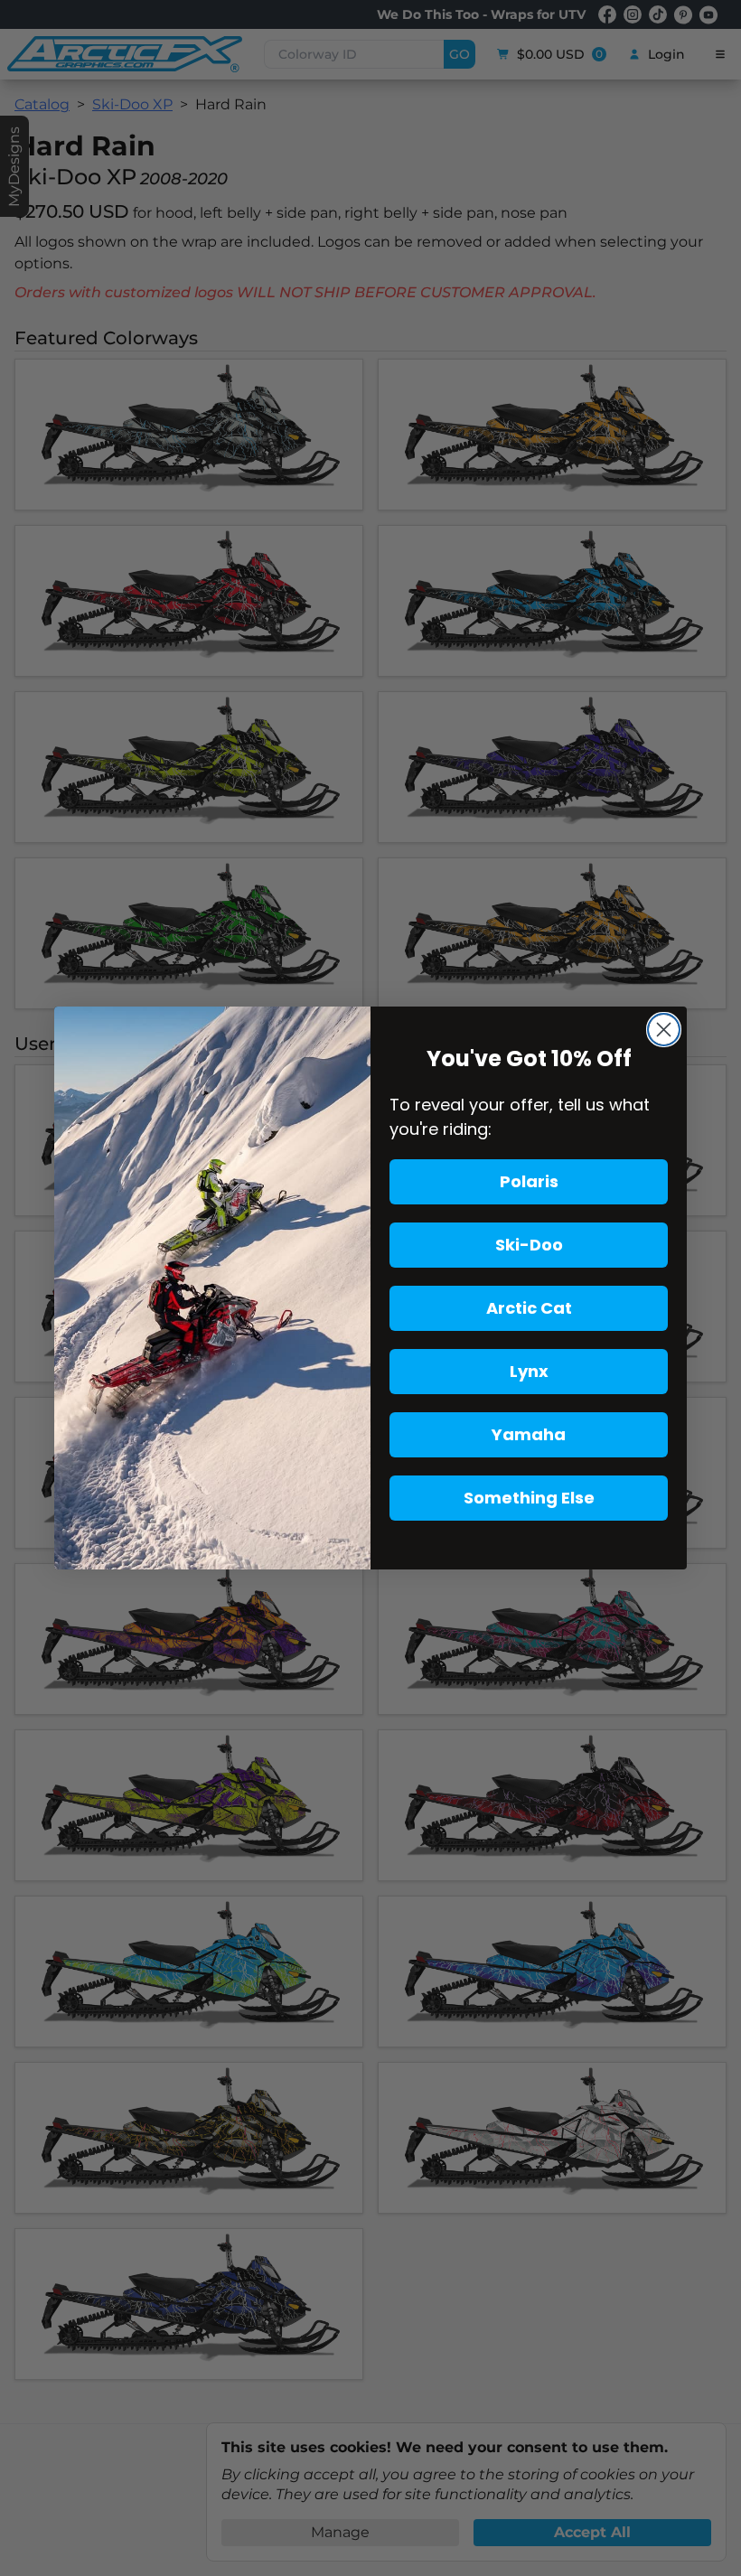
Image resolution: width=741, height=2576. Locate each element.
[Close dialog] (664, 1030)
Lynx (529, 1371)
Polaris (529, 1181)
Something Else (529, 1498)
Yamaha (529, 1434)
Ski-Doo (529, 1245)
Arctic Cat (529, 1308)
